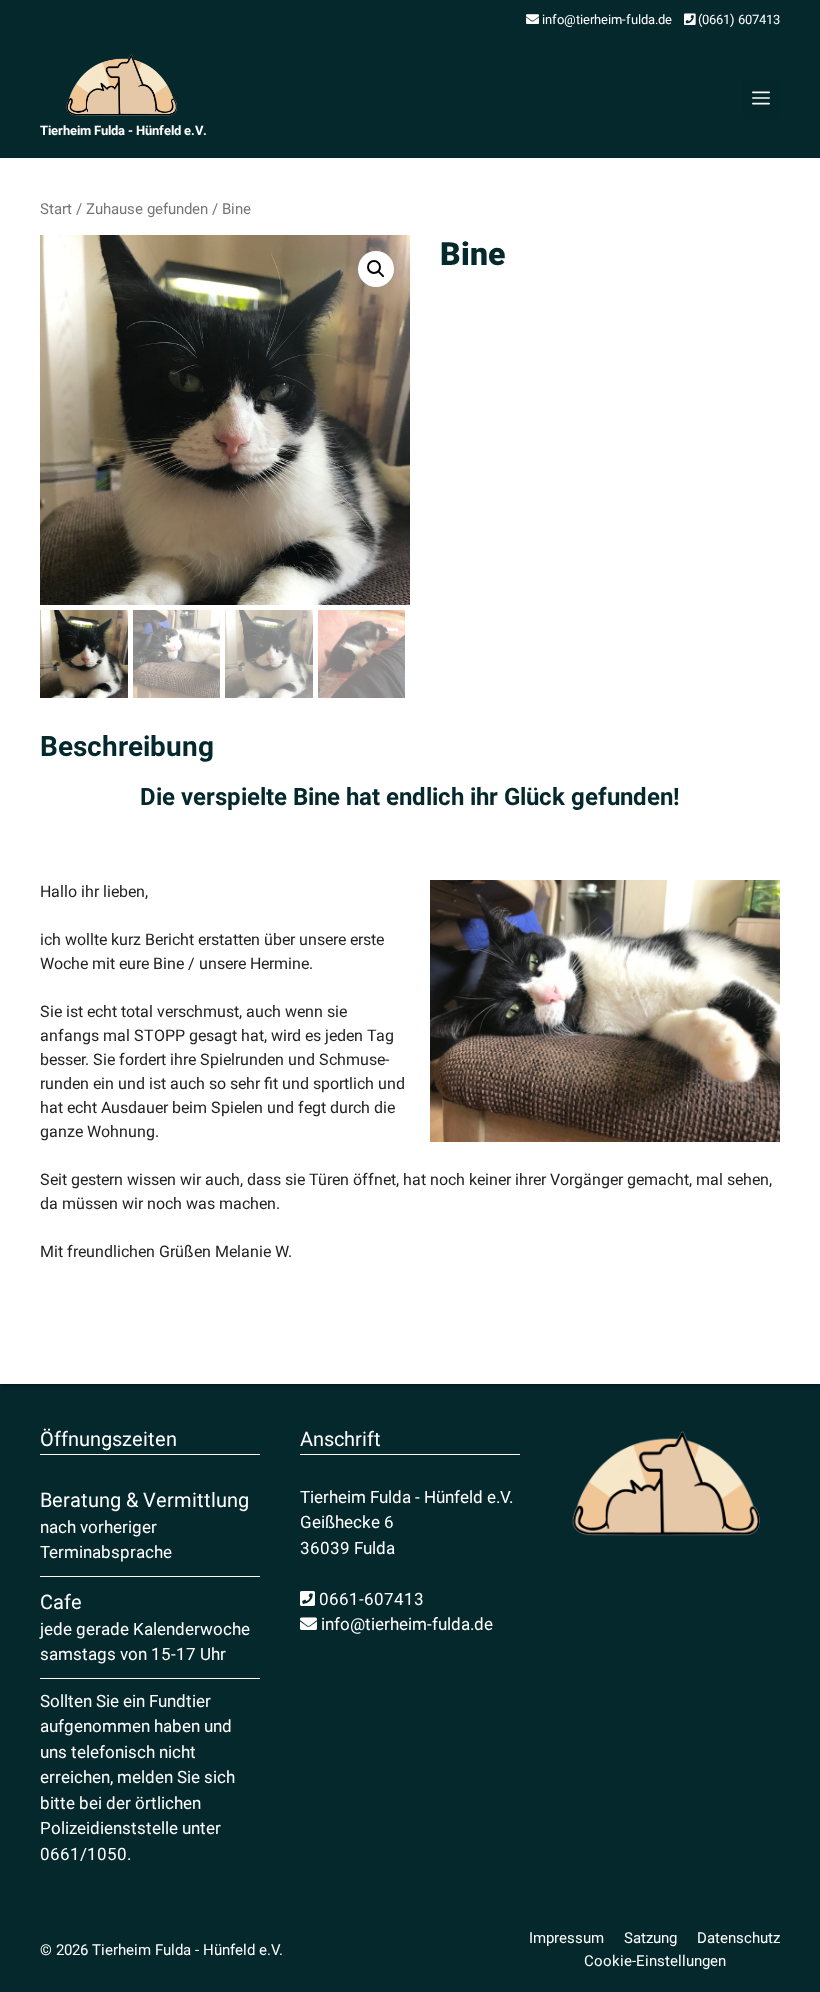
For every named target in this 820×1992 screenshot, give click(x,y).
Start (56, 209)
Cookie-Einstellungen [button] (655, 1961)
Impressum (566, 1938)
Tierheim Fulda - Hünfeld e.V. (123, 130)
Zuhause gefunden (147, 209)
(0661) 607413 (737, 19)
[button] (376, 269)
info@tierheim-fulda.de (605, 19)
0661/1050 (83, 1854)
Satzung (650, 1938)
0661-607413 (369, 1599)
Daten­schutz (738, 1938)
